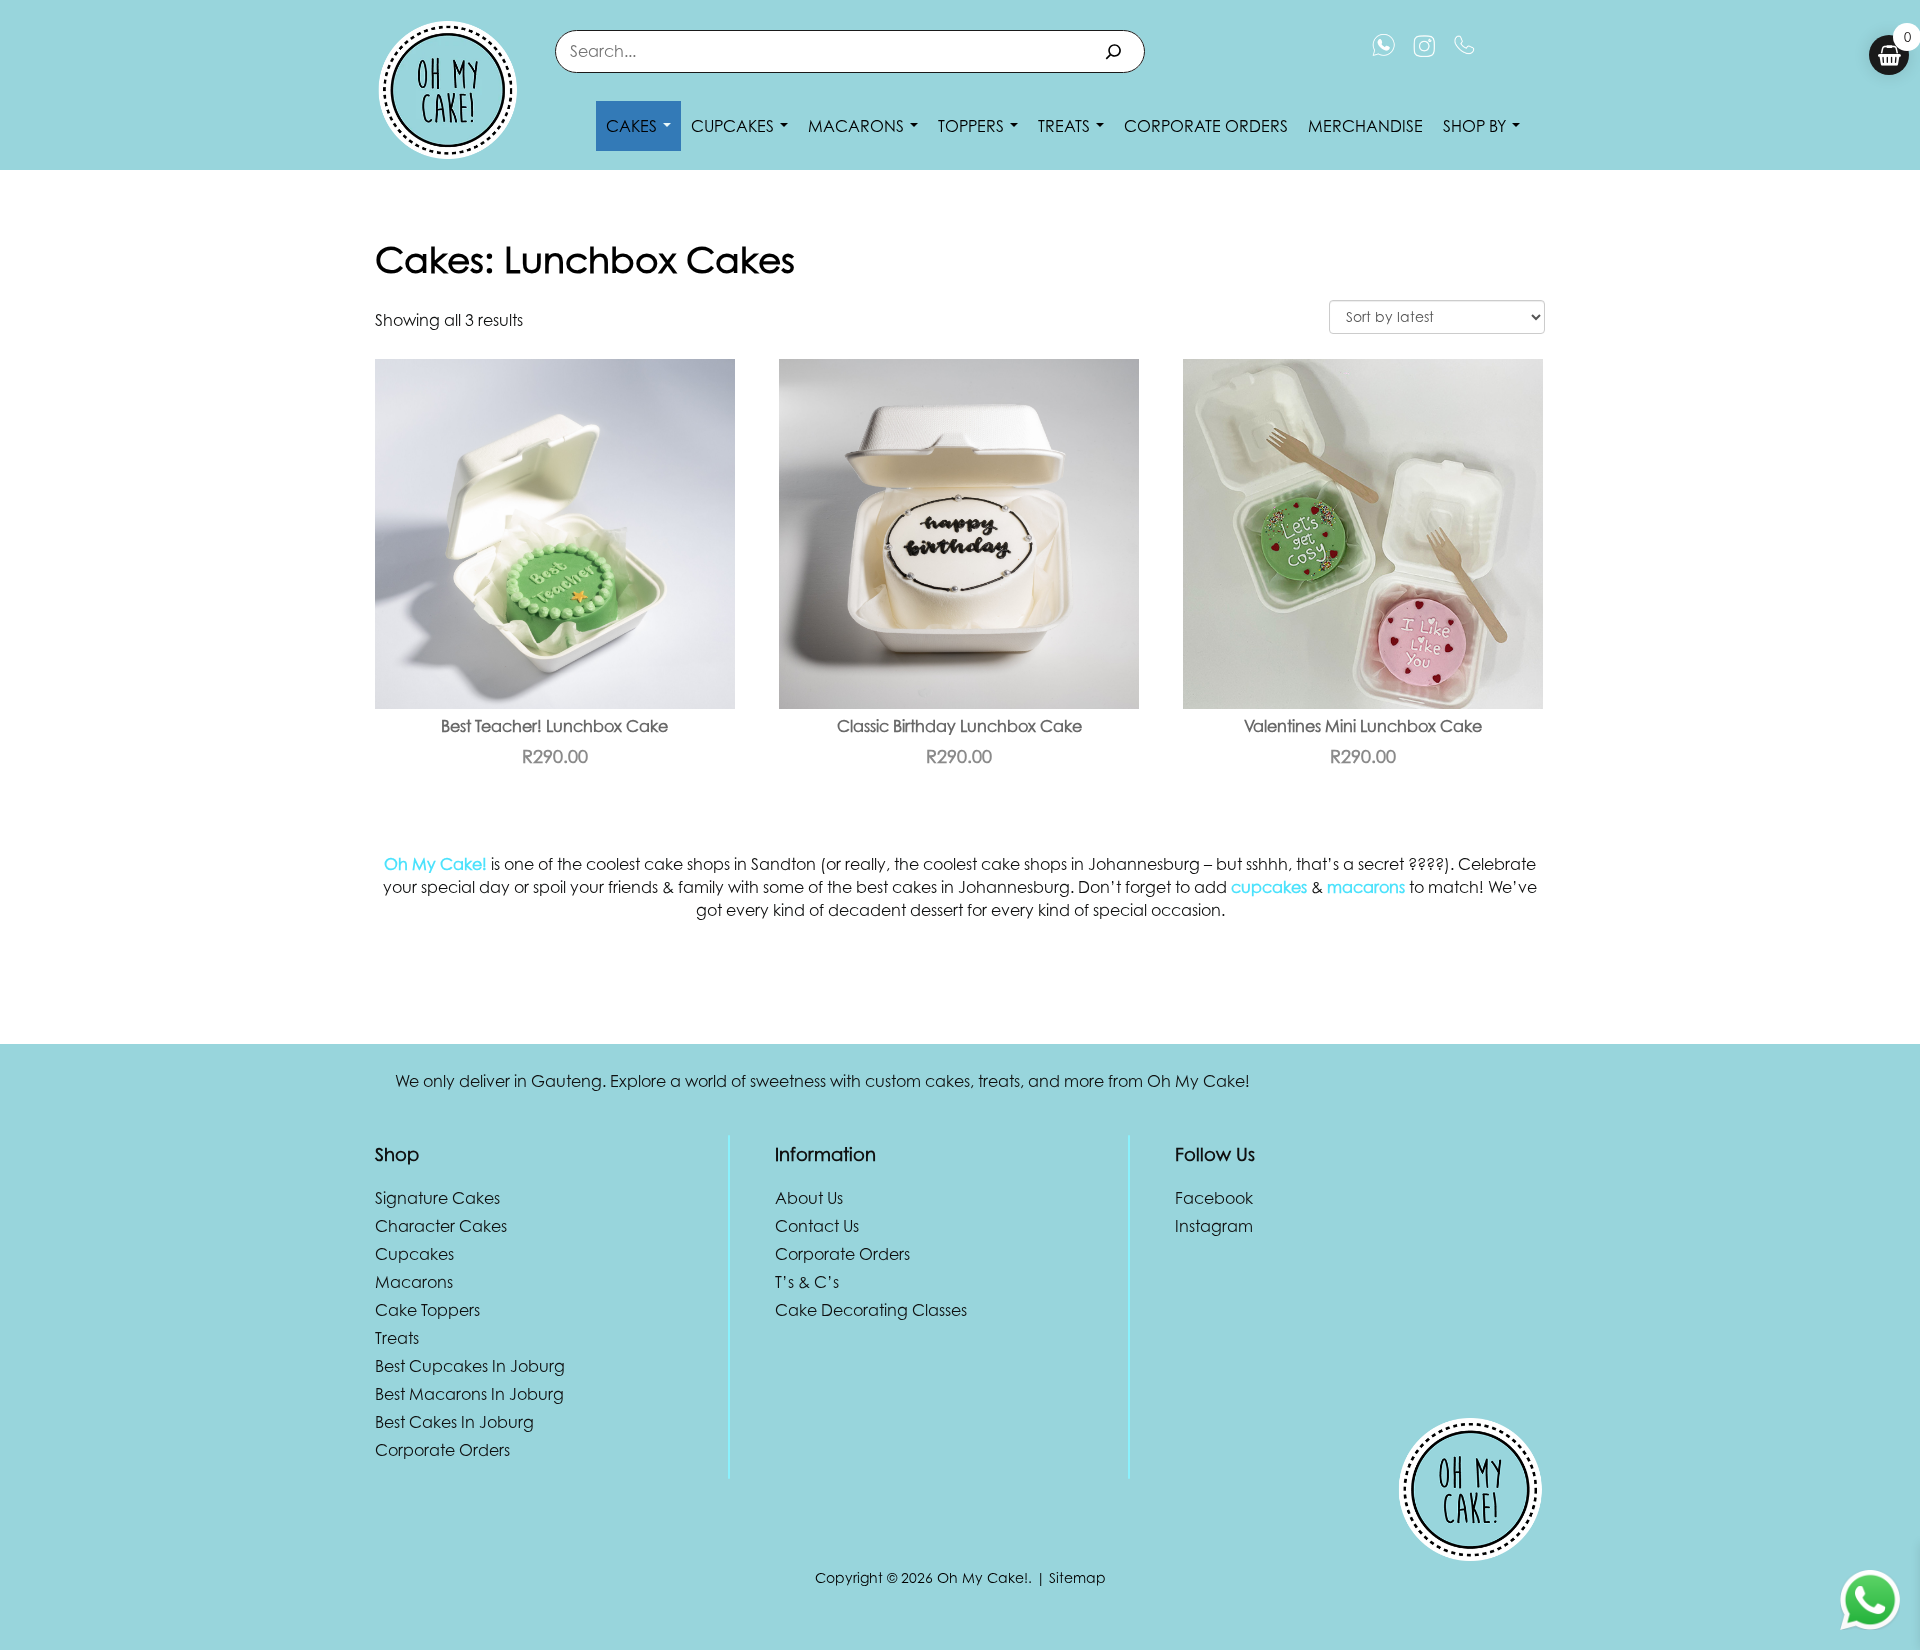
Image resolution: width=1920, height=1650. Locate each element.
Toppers (973, 126)
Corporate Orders (1206, 126)
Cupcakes (734, 126)
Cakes (633, 126)
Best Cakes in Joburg (454, 1422)
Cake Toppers (427, 1310)
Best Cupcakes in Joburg (470, 1366)
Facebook (1214, 1198)
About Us (809, 1198)
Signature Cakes (437, 1198)
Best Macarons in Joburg (469, 1394)
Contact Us (817, 1226)
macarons (1366, 887)
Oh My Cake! (435, 864)
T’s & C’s (807, 1282)
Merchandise (1365, 126)
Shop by (1476, 126)
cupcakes (1269, 887)
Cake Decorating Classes (871, 1310)
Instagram (1214, 1226)
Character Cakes (441, 1226)
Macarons (858, 126)
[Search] (1113, 51)
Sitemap (1077, 1577)
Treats (1066, 126)
